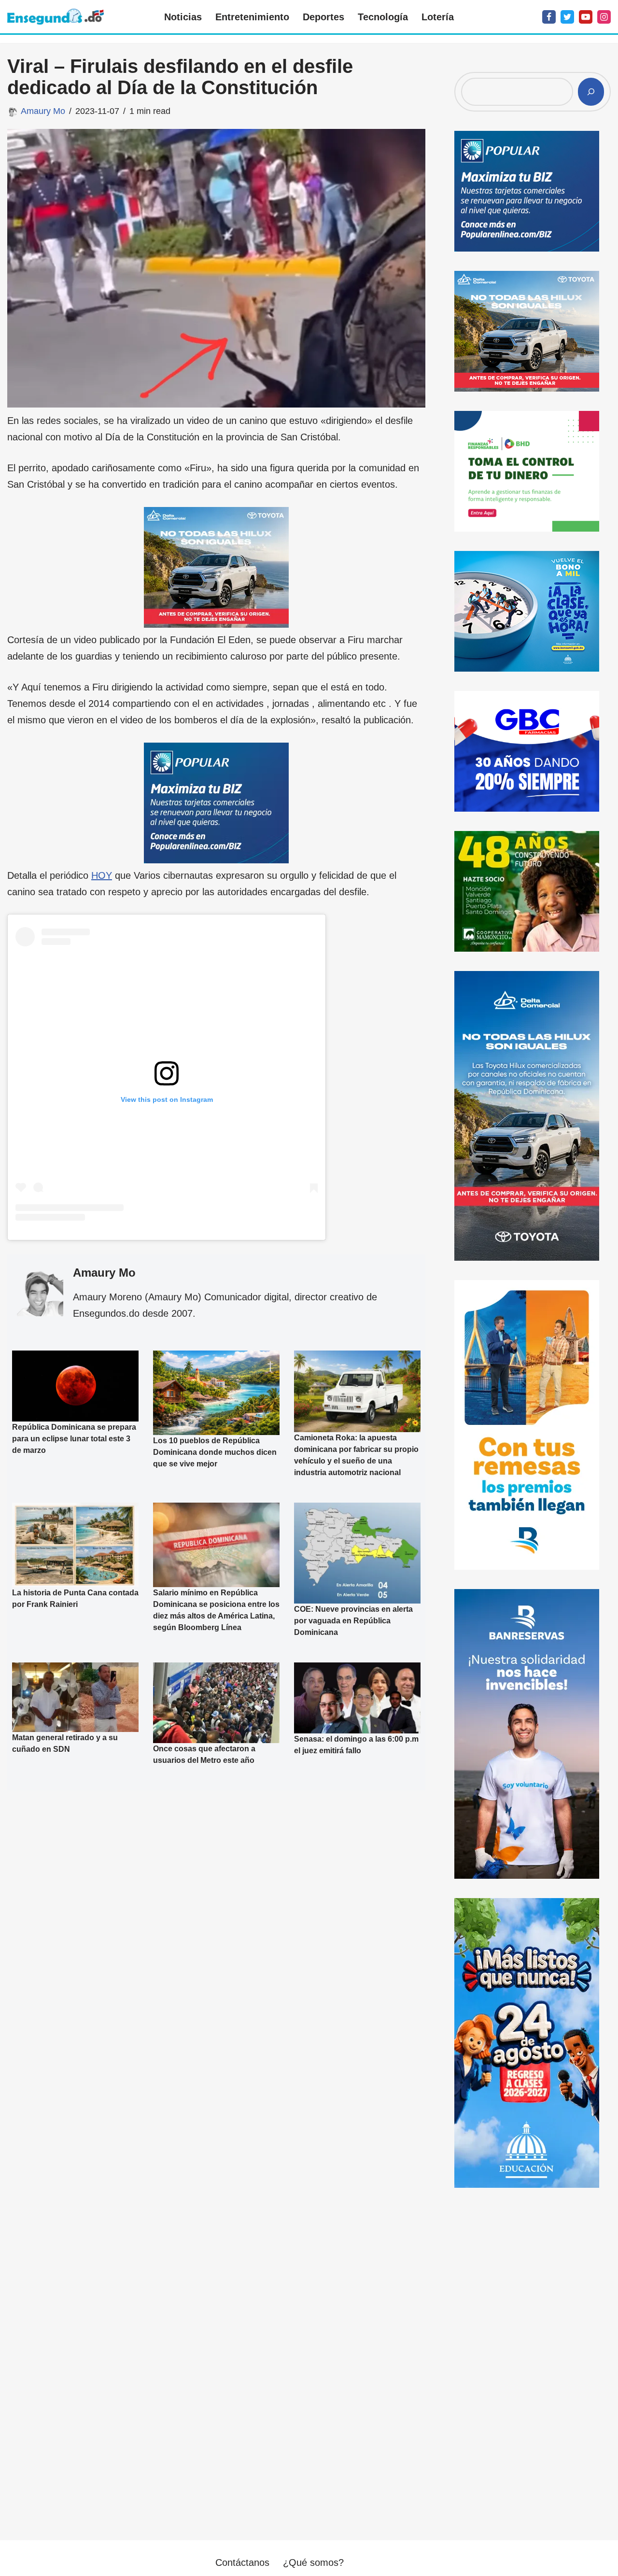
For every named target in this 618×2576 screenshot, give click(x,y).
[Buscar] (591, 92)
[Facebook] (549, 17)
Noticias (183, 17)
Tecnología (383, 17)
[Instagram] (604, 17)
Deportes (323, 17)
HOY (102, 875)
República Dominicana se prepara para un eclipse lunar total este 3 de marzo (74, 1439)
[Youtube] (586, 17)
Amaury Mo (43, 111)
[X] (567, 17)
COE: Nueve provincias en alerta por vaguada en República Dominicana (353, 1621)
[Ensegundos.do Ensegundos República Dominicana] (56, 17)
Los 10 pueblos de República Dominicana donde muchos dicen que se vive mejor (215, 1452)
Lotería (438, 17)
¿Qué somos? (313, 2562)
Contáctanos (242, 2562)
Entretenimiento (252, 17)
